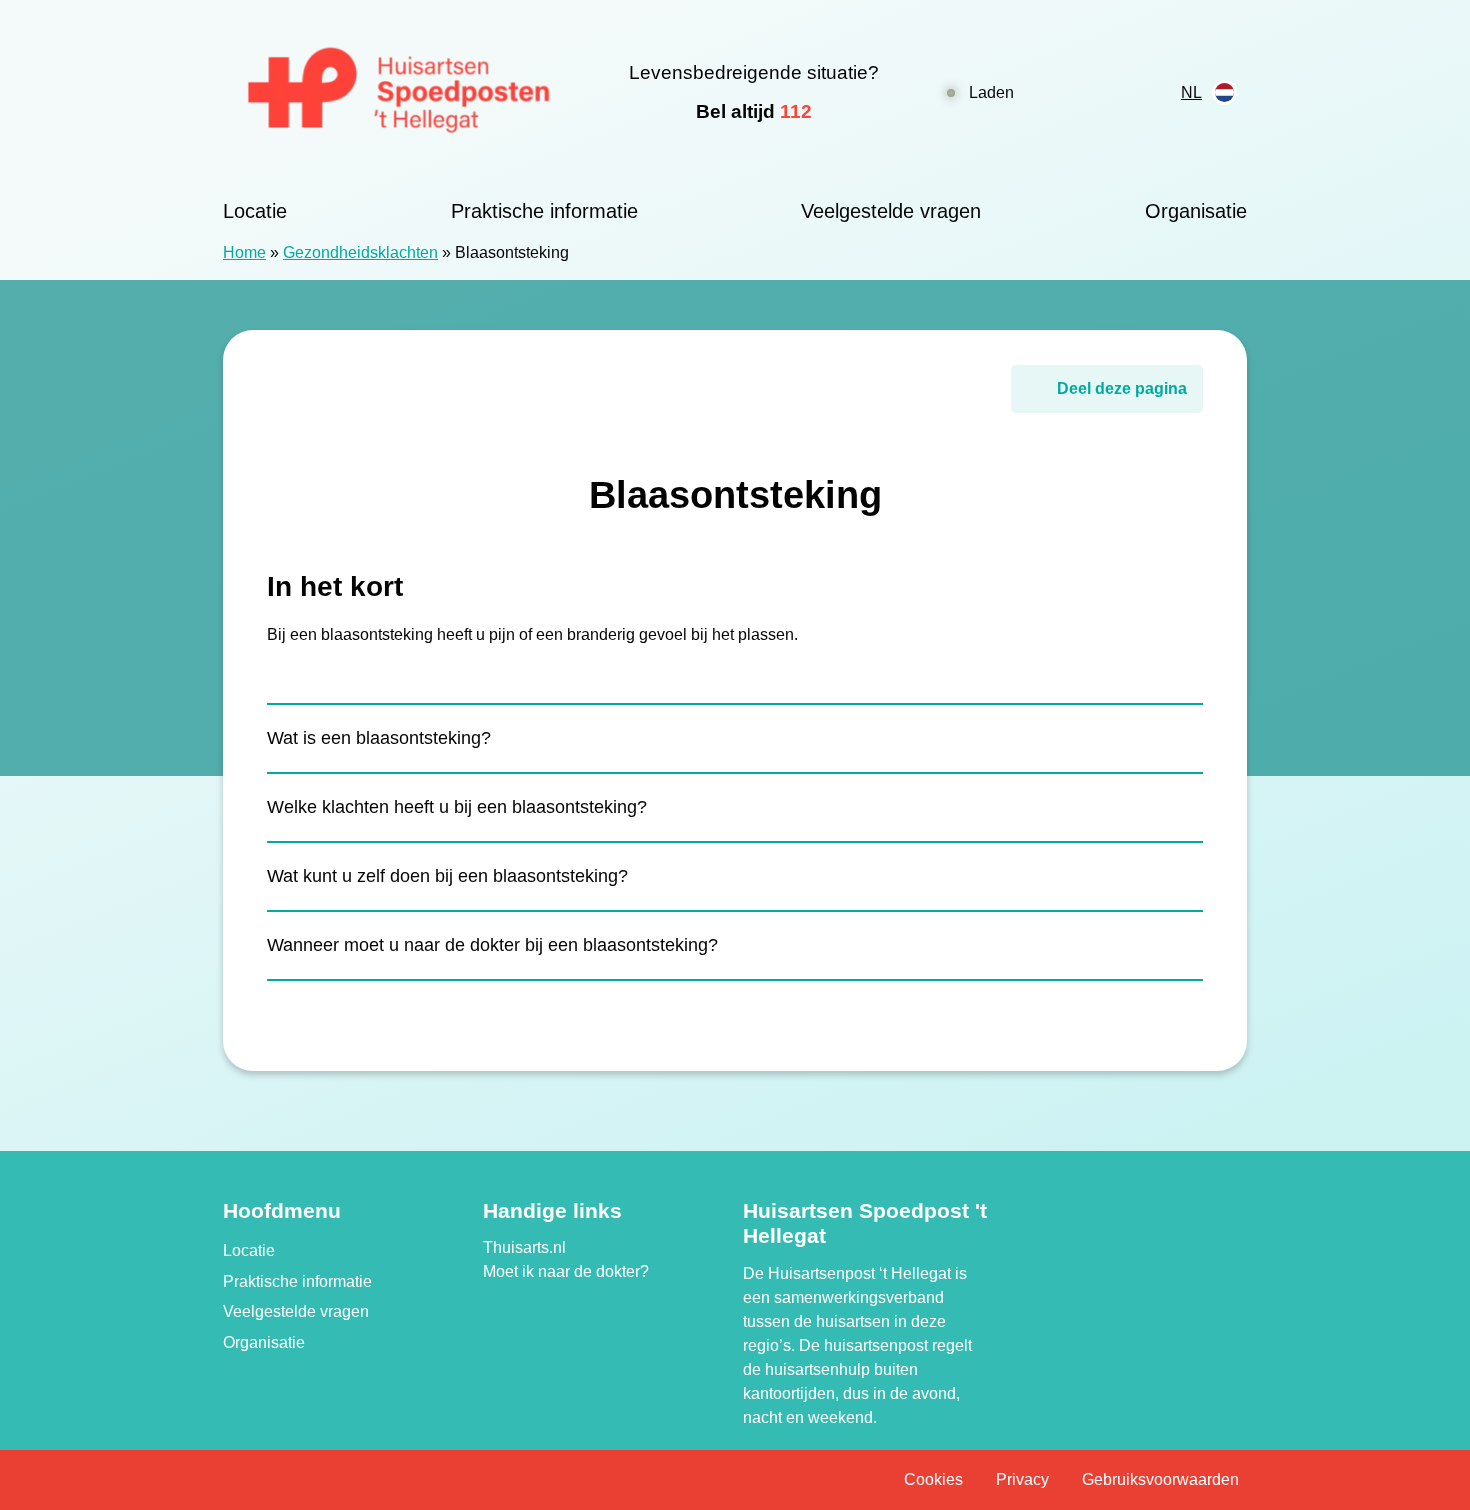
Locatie (255, 211)
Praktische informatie (544, 211)
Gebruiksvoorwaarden (1160, 1479)
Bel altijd (754, 111)
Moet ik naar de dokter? (566, 1271)
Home (244, 252)
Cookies (933, 1479)
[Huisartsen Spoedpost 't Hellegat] (399, 92)
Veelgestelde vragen (891, 211)
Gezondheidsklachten (360, 252)
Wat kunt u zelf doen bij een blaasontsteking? (447, 876)
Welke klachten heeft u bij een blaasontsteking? (457, 807)
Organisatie (1196, 211)
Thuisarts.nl (524, 1247)
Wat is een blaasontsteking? (379, 738)
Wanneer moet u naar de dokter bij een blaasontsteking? (492, 945)
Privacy (1022, 1479)
